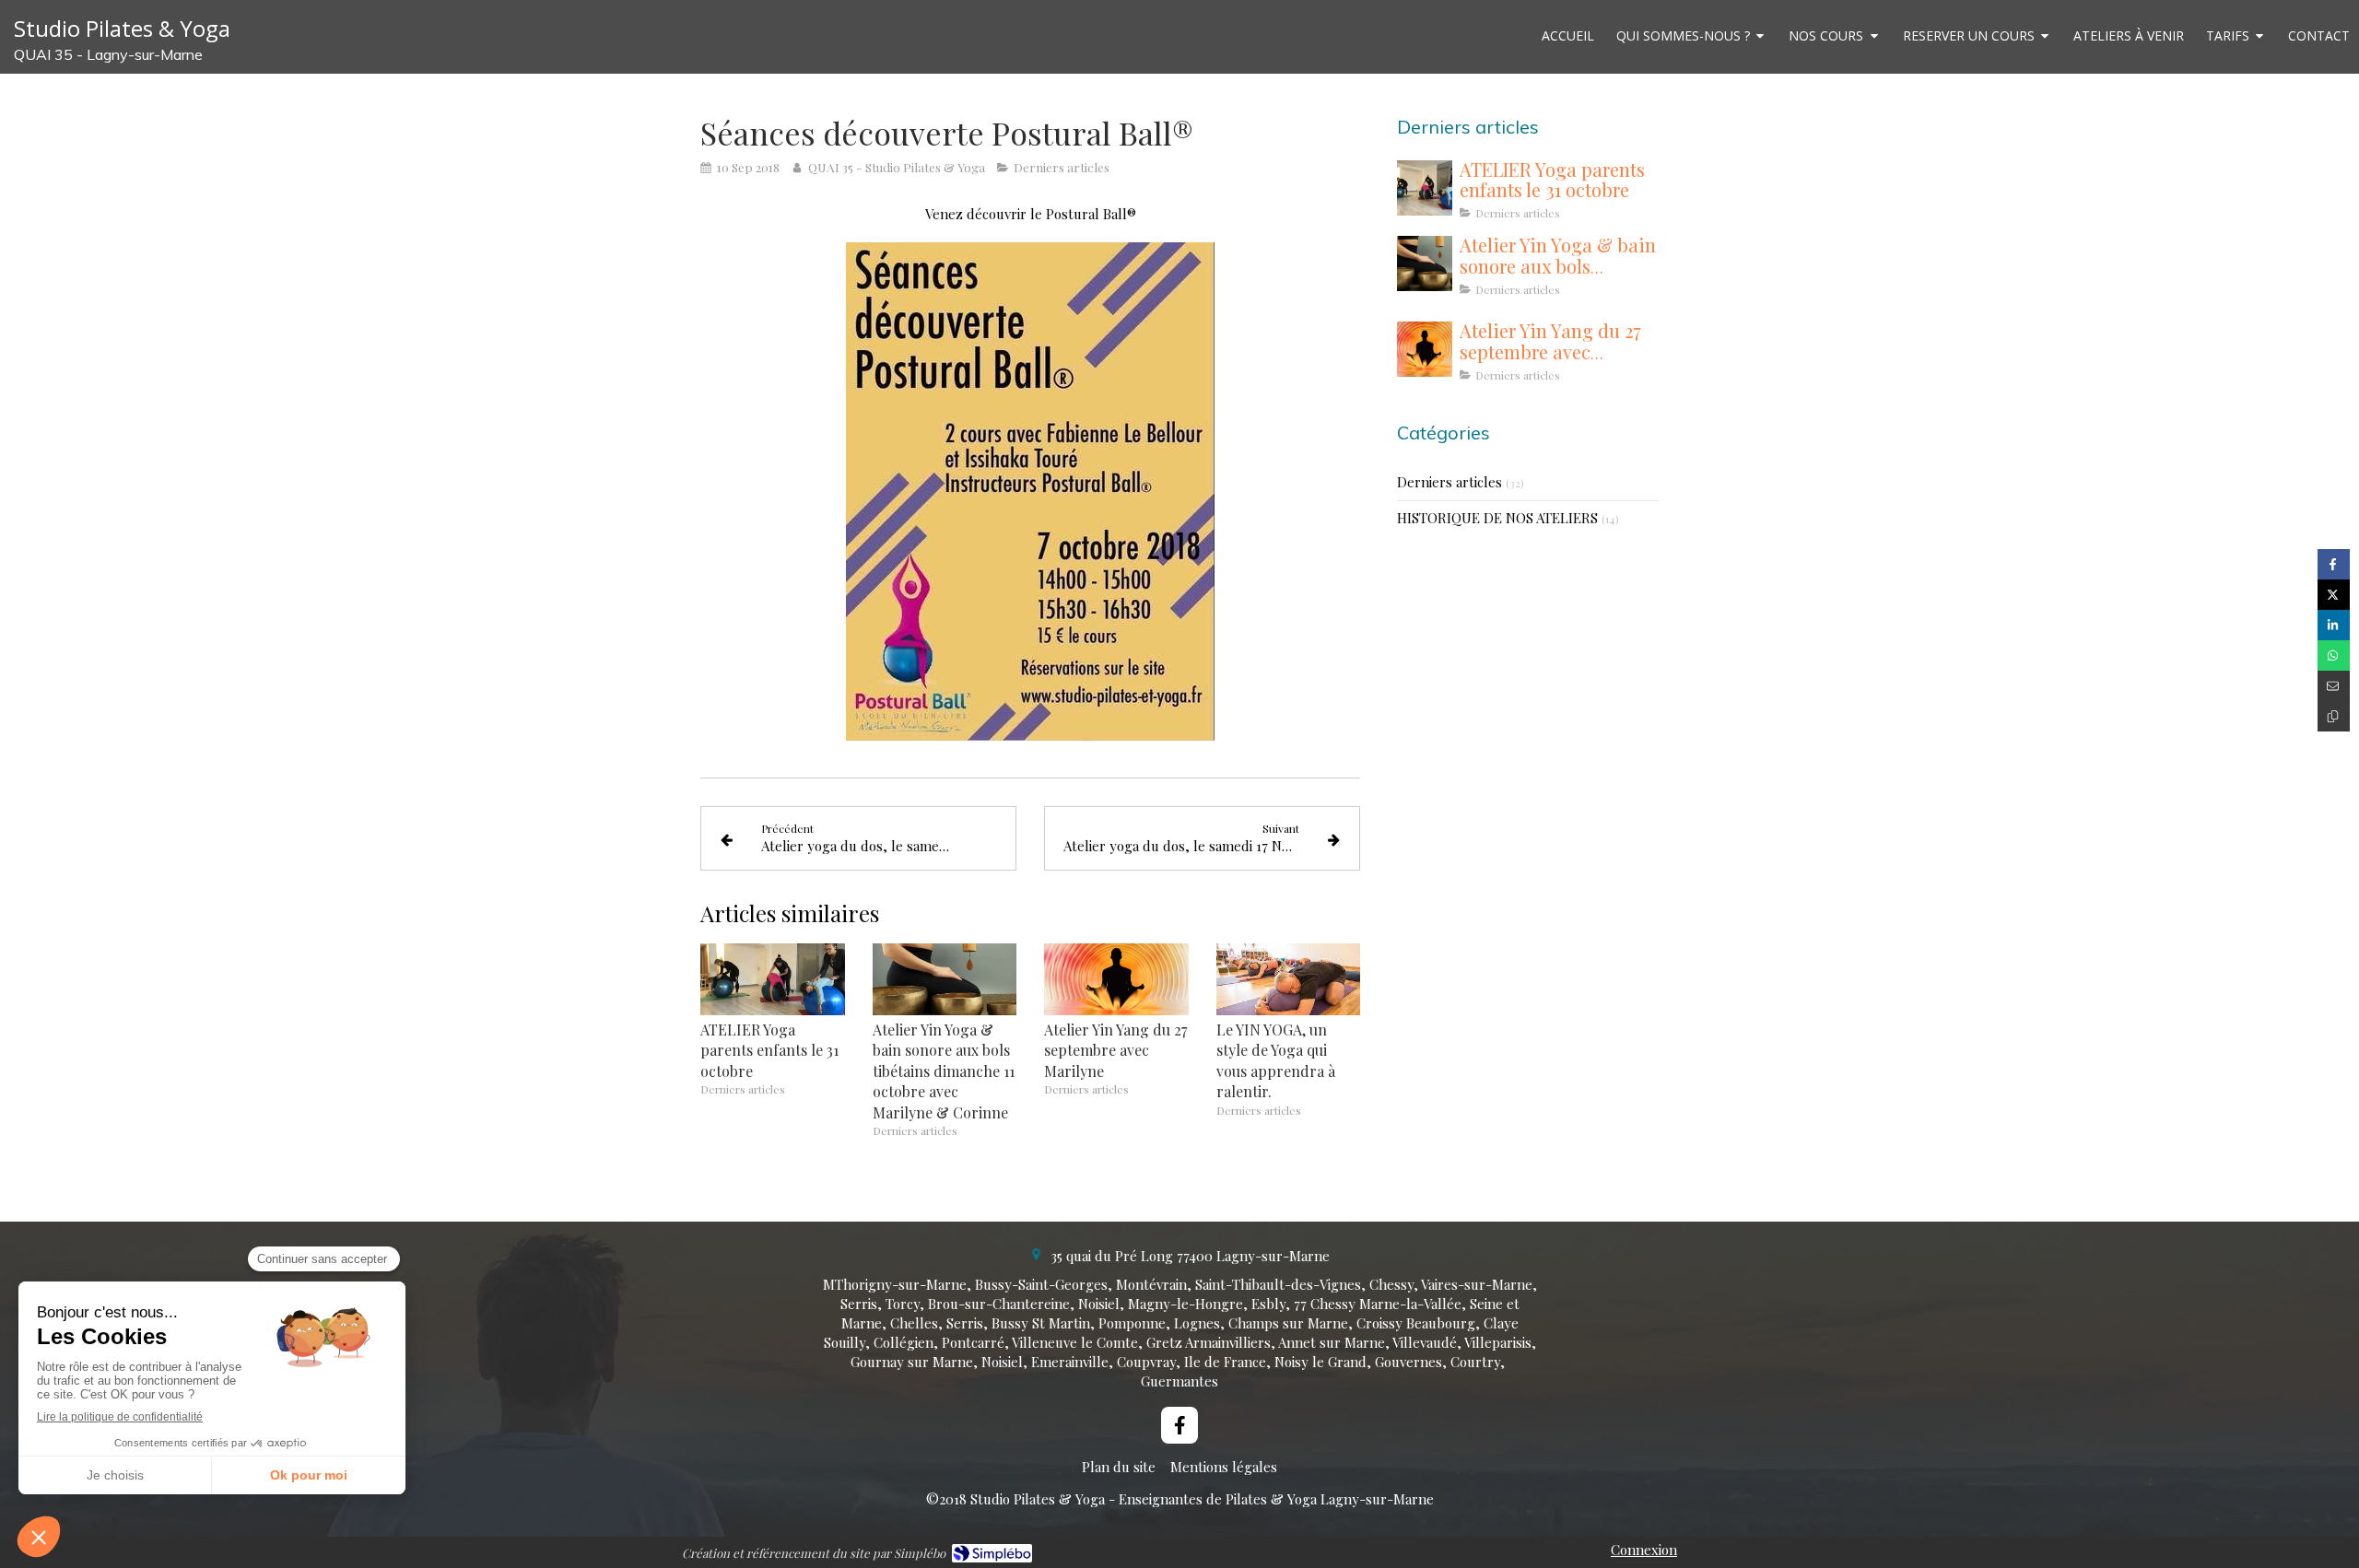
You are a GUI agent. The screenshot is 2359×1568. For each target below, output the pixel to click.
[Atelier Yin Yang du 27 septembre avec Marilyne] (1116, 979)
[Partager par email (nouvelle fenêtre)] (2334, 686)
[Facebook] (1179, 1425)
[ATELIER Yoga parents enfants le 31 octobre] (773, 979)
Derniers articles (1449, 482)
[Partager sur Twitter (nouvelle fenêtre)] (2334, 595)
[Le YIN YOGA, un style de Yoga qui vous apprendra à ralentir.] (1289, 979)
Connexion (1644, 1550)
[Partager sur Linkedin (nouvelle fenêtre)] (2334, 625)
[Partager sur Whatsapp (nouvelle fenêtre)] (2334, 655)
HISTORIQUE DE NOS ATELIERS (1497, 518)
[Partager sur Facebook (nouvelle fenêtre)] (2334, 564)
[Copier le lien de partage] (2334, 716)
